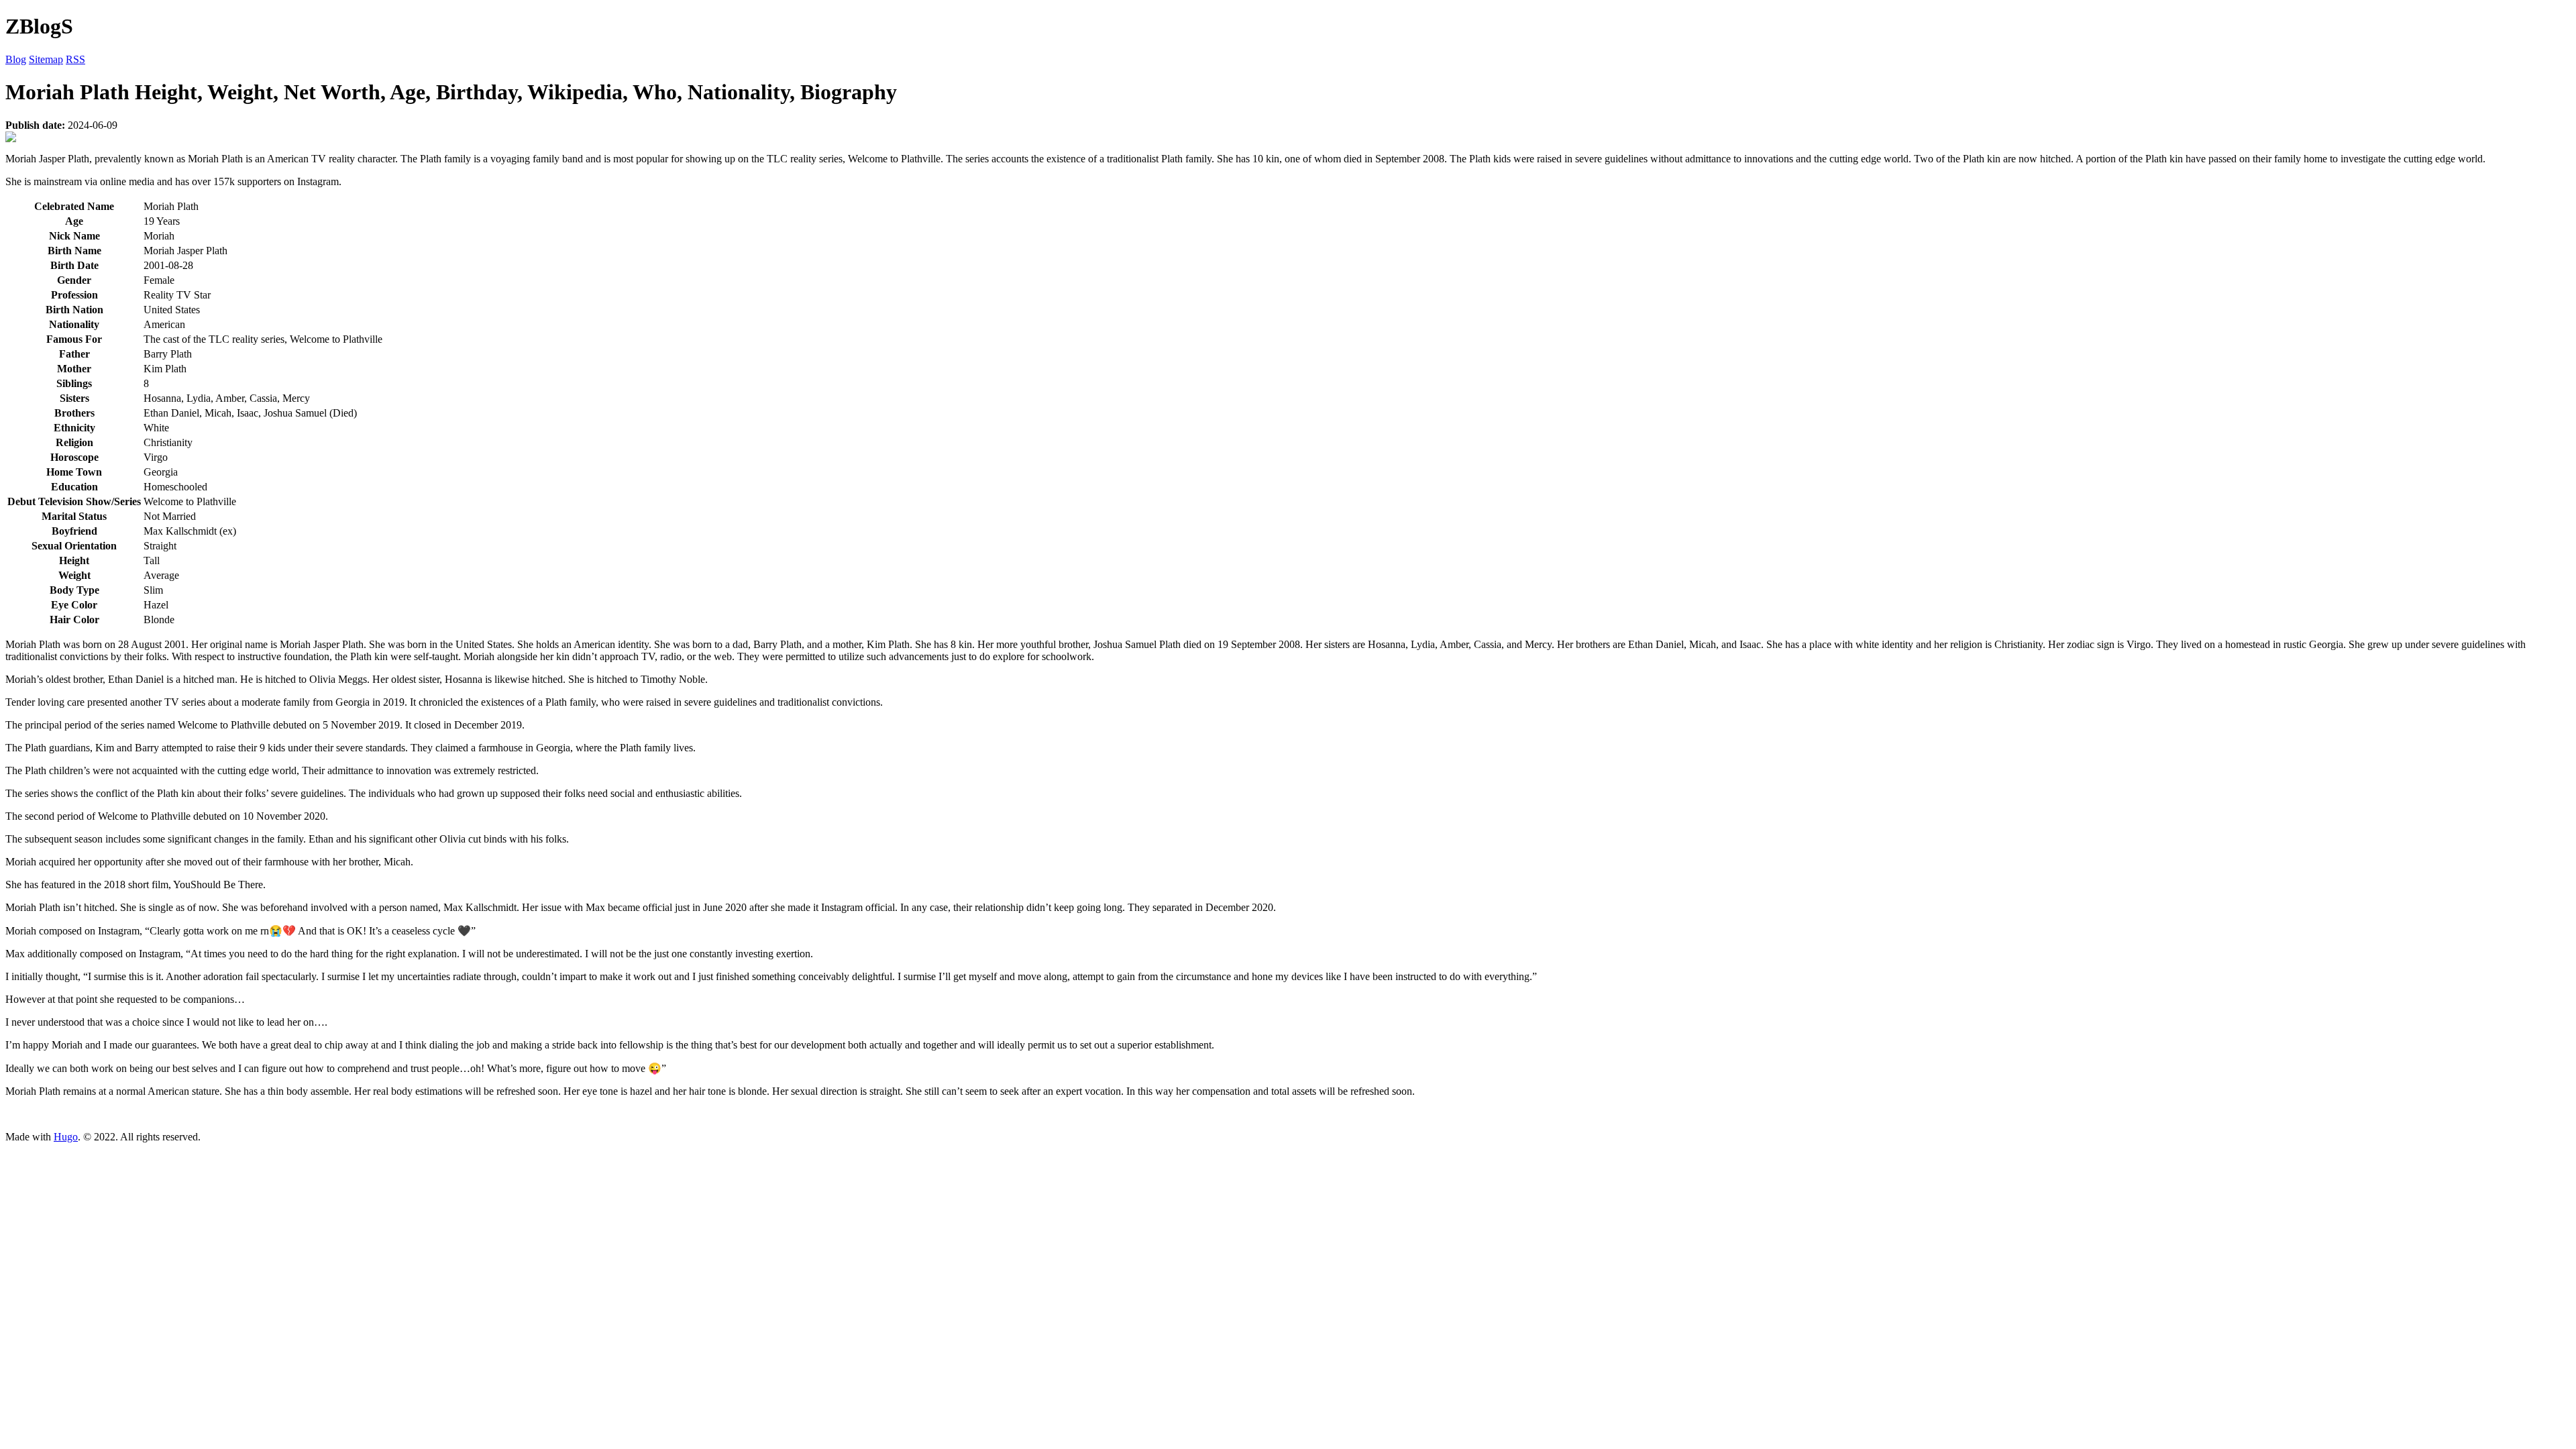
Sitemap (46, 59)
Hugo (66, 1137)
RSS (75, 59)
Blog (16, 59)
